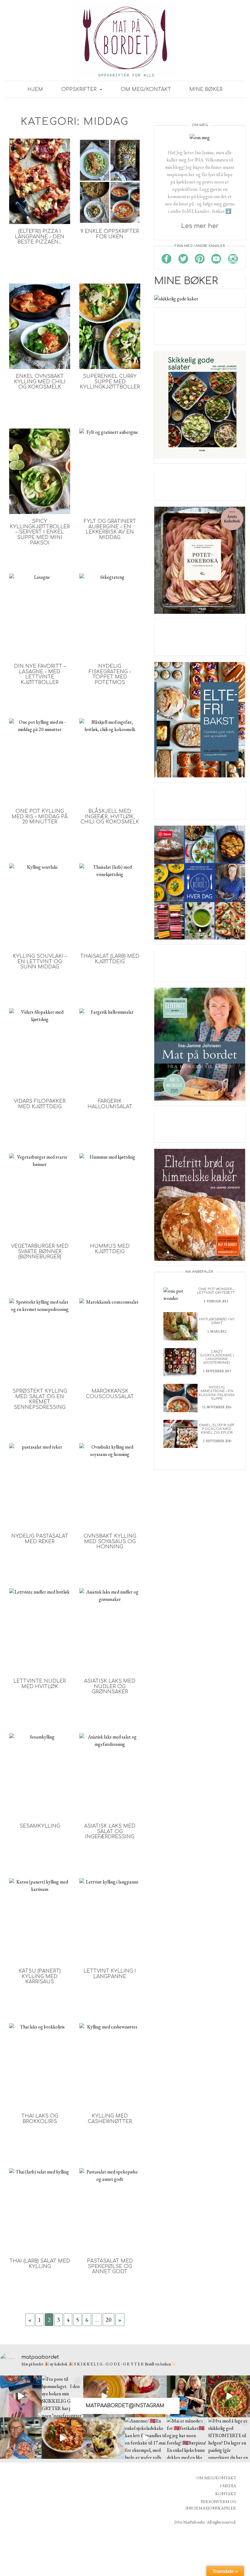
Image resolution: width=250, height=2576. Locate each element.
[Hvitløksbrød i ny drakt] (180, 1326)
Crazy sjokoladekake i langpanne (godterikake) (217, 1357)
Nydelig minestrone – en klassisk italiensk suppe (217, 1393)
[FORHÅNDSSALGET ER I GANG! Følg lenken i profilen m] (21, 2438)
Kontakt (226, 2494)
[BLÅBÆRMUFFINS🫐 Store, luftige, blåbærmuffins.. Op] (104, 2438)
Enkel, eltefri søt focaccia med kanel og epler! (217, 1429)
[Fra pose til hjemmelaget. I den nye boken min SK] (63, 2396)
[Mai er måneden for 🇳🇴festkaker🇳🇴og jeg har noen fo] (188, 2438)
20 (109, 2320)
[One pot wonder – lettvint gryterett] (180, 1294)
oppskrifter (80, 89)
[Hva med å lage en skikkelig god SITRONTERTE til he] (229, 2438)
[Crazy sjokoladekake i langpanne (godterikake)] (180, 1361)
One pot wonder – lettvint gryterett (216, 1291)
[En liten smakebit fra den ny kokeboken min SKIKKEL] (229, 2396)
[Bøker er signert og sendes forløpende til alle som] (188, 2396)
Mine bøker (206, 89)
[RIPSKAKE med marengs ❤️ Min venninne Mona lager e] (146, 2396)
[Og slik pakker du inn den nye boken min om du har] (21, 2396)
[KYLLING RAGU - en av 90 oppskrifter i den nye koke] (63, 2438)
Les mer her (200, 226)
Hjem (35, 89)
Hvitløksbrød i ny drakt (217, 1321)
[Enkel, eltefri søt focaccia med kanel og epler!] (180, 1433)
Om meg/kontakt (146, 89)
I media (228, 2486)
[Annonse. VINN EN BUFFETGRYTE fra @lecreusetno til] (104, 2396)
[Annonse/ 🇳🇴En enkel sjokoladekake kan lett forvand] (146, 2438)
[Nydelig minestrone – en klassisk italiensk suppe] (180, 1397)
